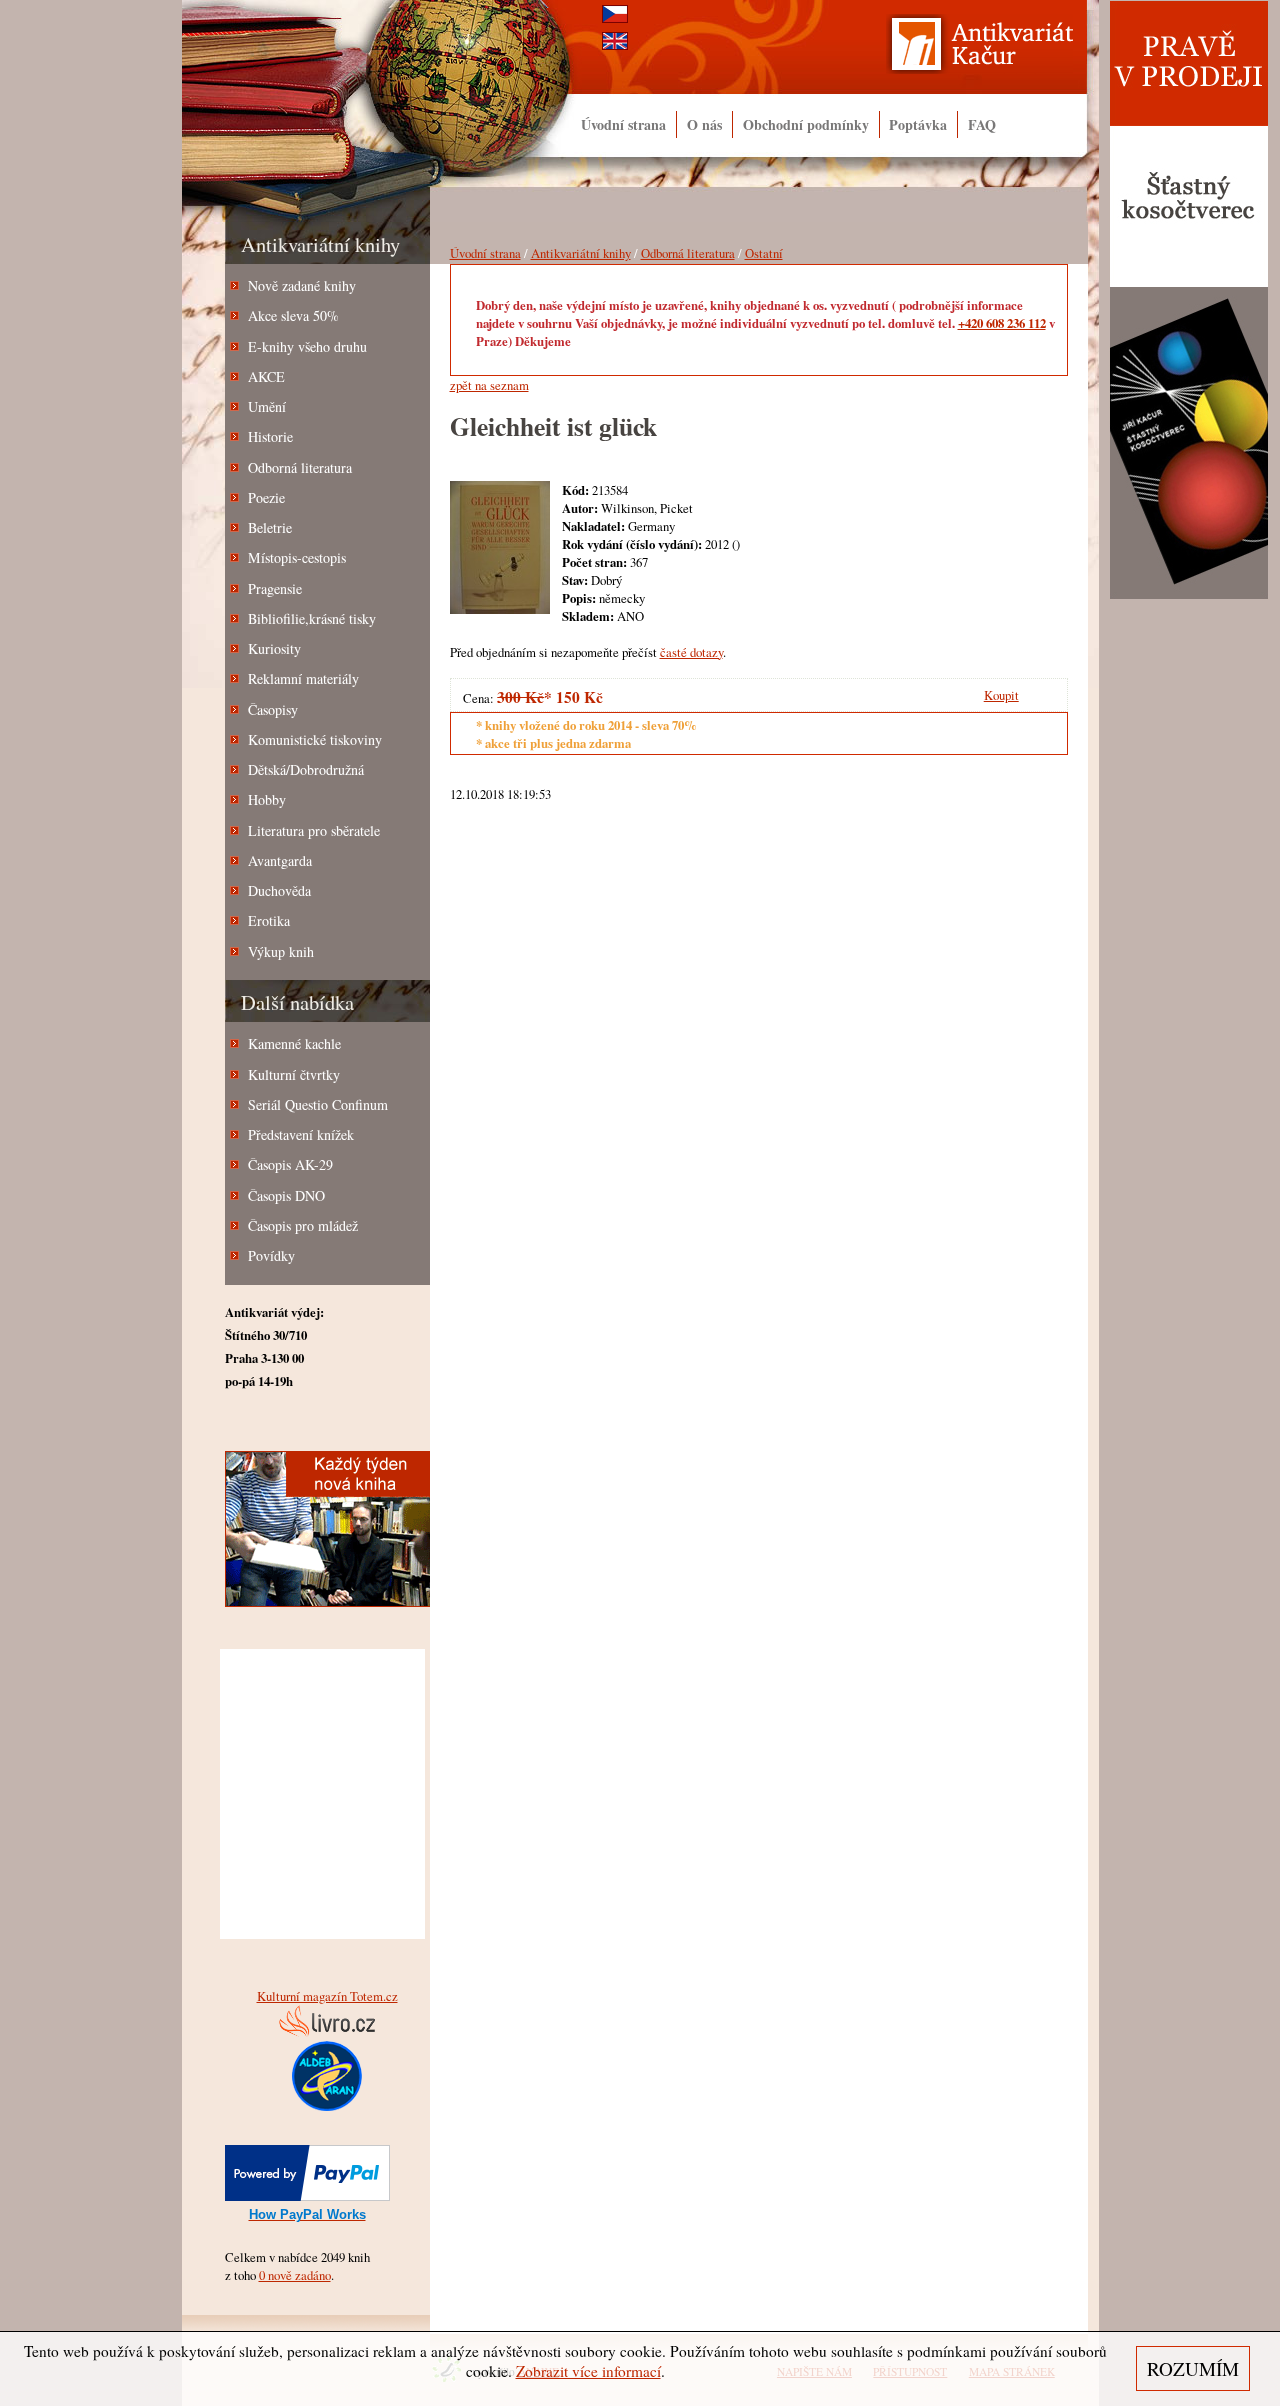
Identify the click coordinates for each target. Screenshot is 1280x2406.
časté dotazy (691, 652)
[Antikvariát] (993, 49)
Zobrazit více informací (588, 2371)
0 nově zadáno (295, 2275)
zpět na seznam (489, 385)
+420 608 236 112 (1002, 323)
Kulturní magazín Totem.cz (327, 1996)
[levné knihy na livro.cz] (327, 2032)
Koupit (1001, 695)
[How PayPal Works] (307, 2196)
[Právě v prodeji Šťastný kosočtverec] (1189, 595)
